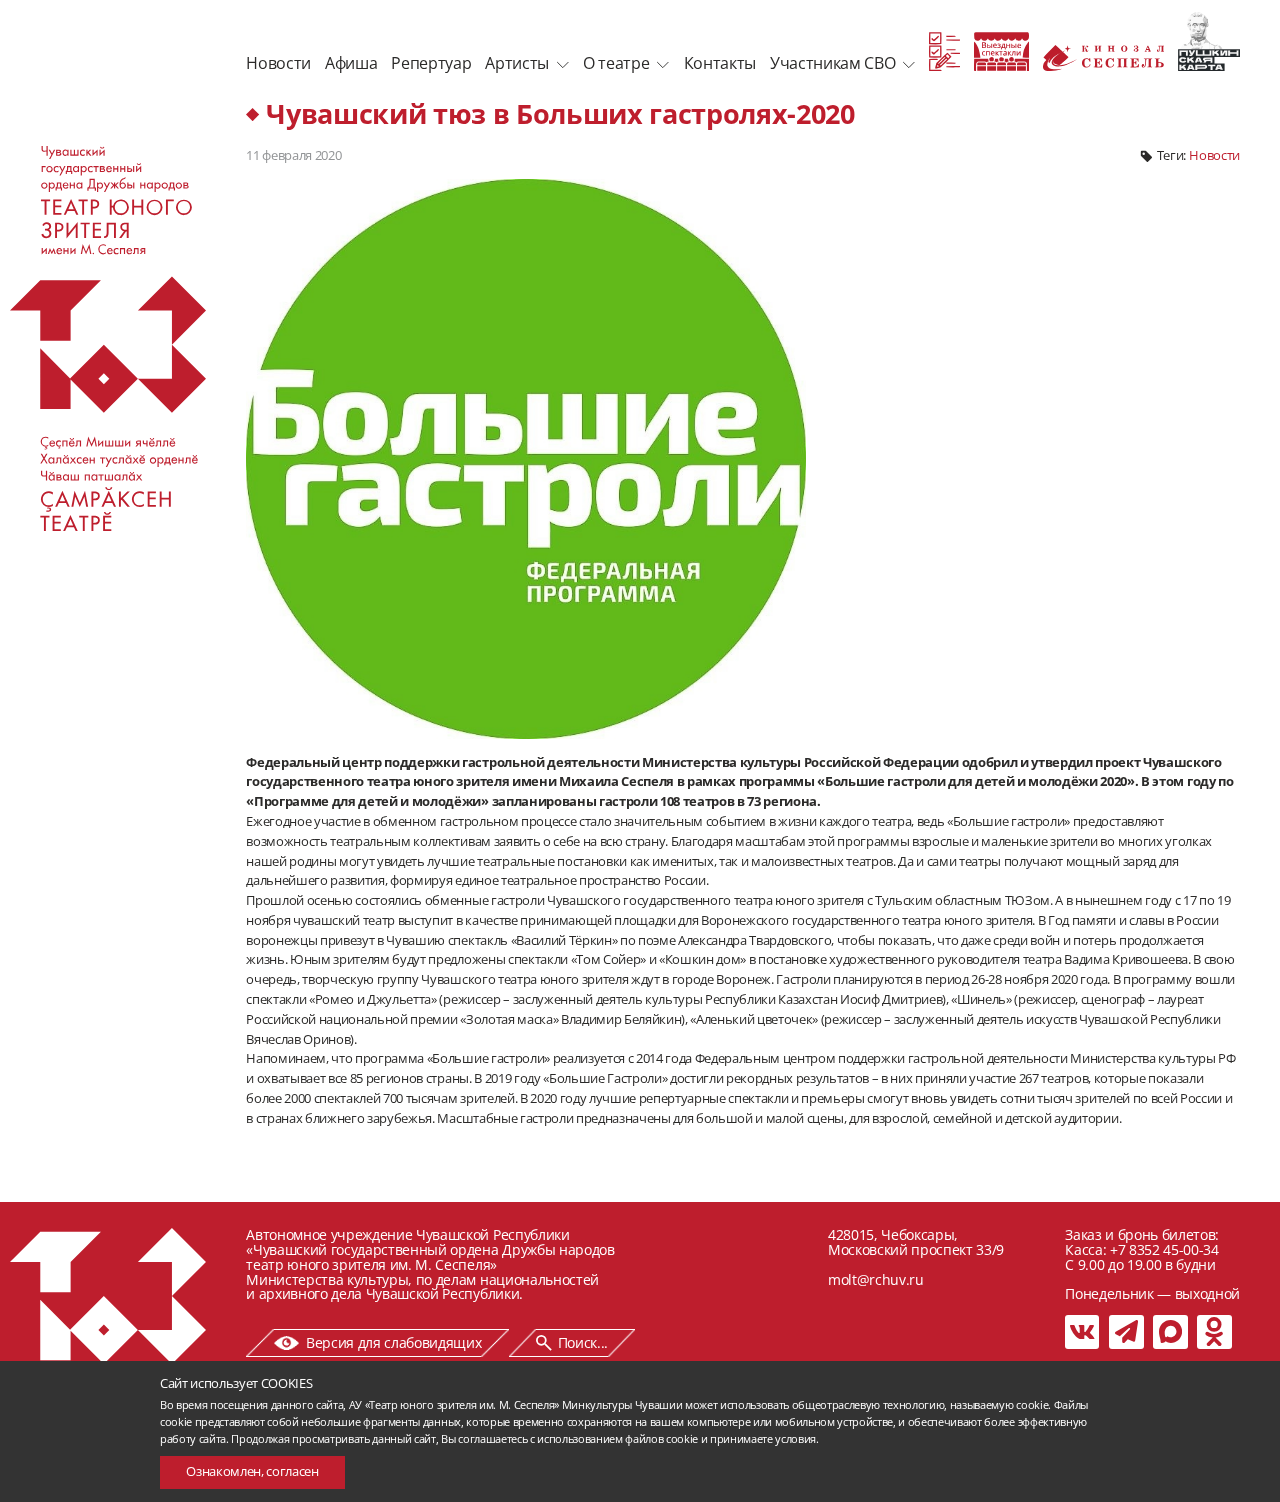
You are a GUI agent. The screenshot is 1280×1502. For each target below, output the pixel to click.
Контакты (720, 63)
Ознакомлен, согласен (252, 1471)
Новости (278, 63)
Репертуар (431, 63)
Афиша (351, 63)
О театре (616, 63)
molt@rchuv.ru (876, 1279)
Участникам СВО (832, 63)
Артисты (517, 63)
